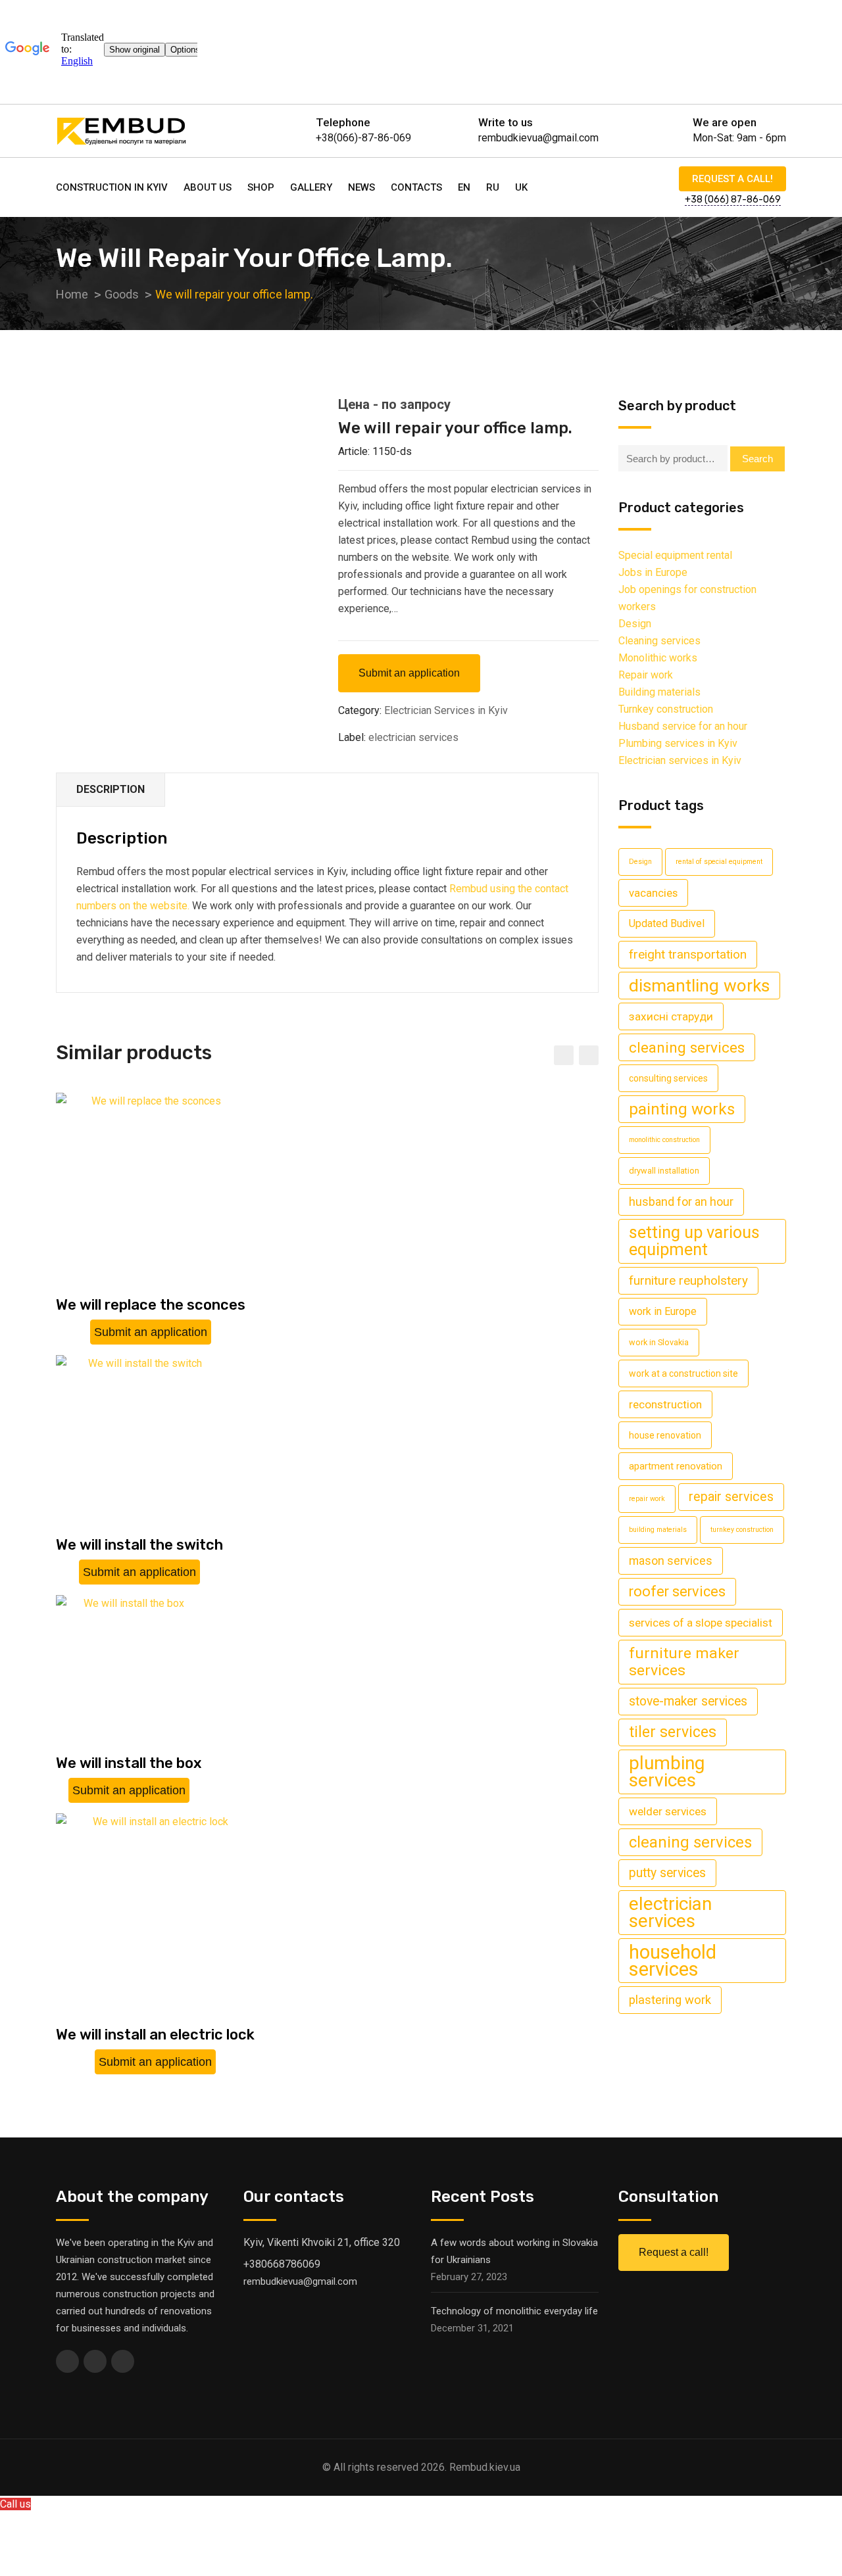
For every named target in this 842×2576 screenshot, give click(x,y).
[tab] (111, 790)
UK (521, 187)
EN (464, 187)
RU (493, 187)
